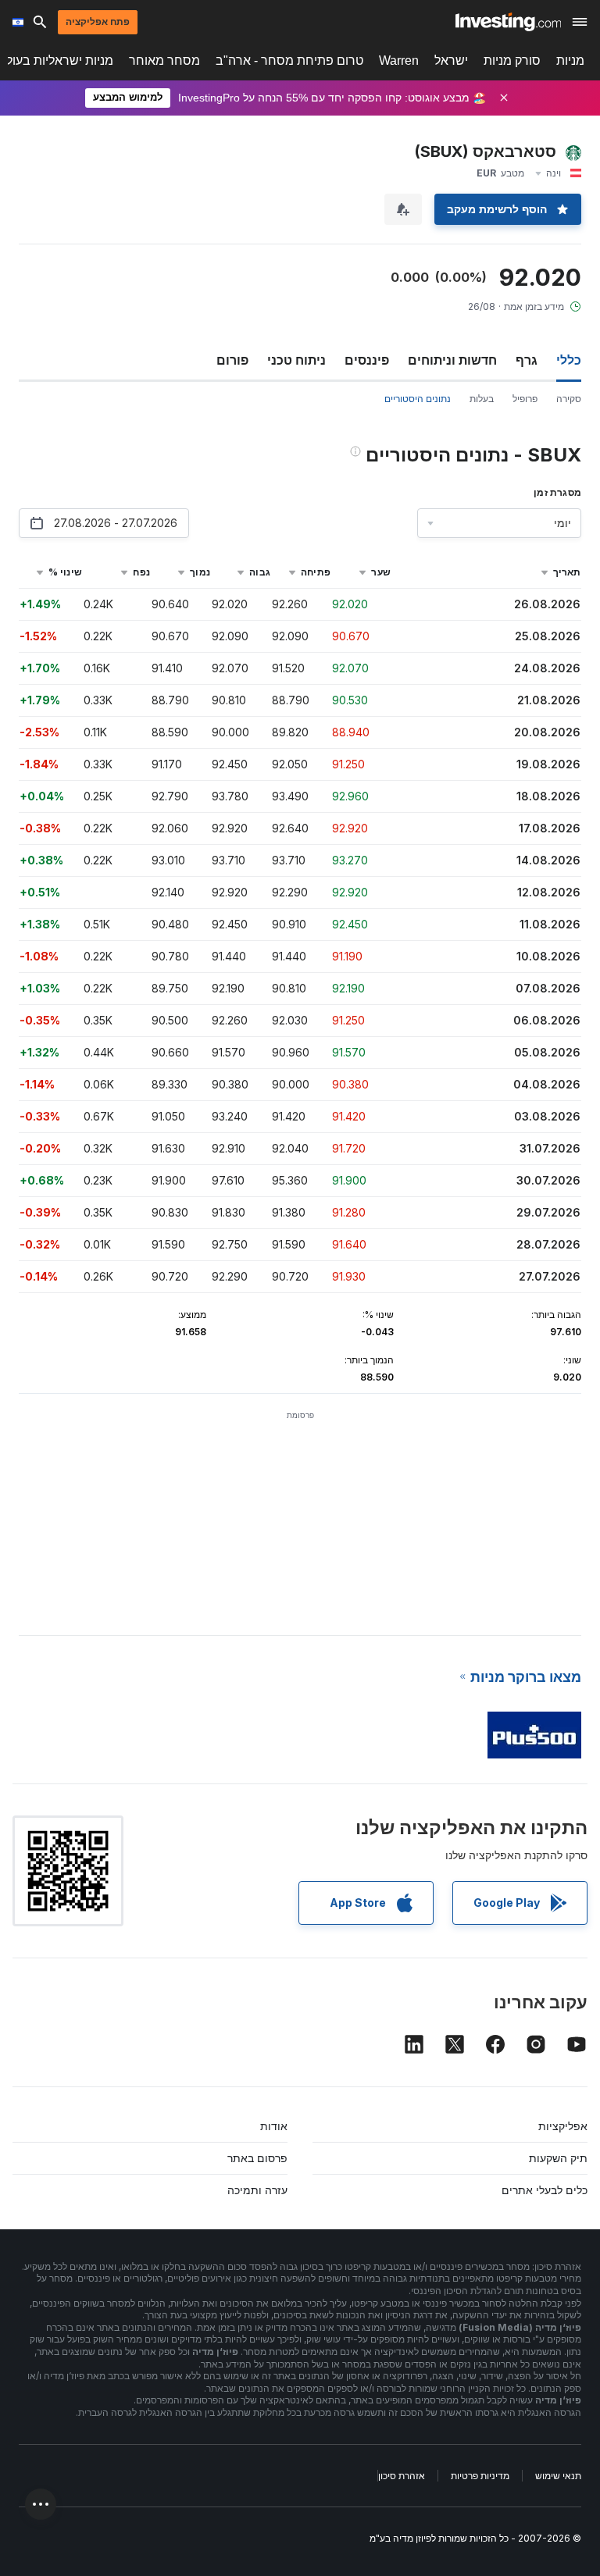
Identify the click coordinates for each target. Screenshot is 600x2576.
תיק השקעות (558, 2158)
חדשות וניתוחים (452, 360)
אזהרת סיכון (402, 2476)
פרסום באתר (257, 2158)
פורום (232, 360)
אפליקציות (563, 2126)
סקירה (569, 399)
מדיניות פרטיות (480, 2476)
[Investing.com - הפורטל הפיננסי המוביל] (508, 22)
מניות (570, 61)
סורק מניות (512, 61)
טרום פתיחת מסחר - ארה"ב (289, 61)
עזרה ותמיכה (257, 2190)
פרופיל (525, 399)
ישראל (451, 61)
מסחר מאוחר (164, 61)
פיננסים (367, 360)
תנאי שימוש (558, 2476)
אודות (274, 2126)
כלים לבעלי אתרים (545, 2190)
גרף (527, 360)
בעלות (482, 399)
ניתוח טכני (296, 360)
